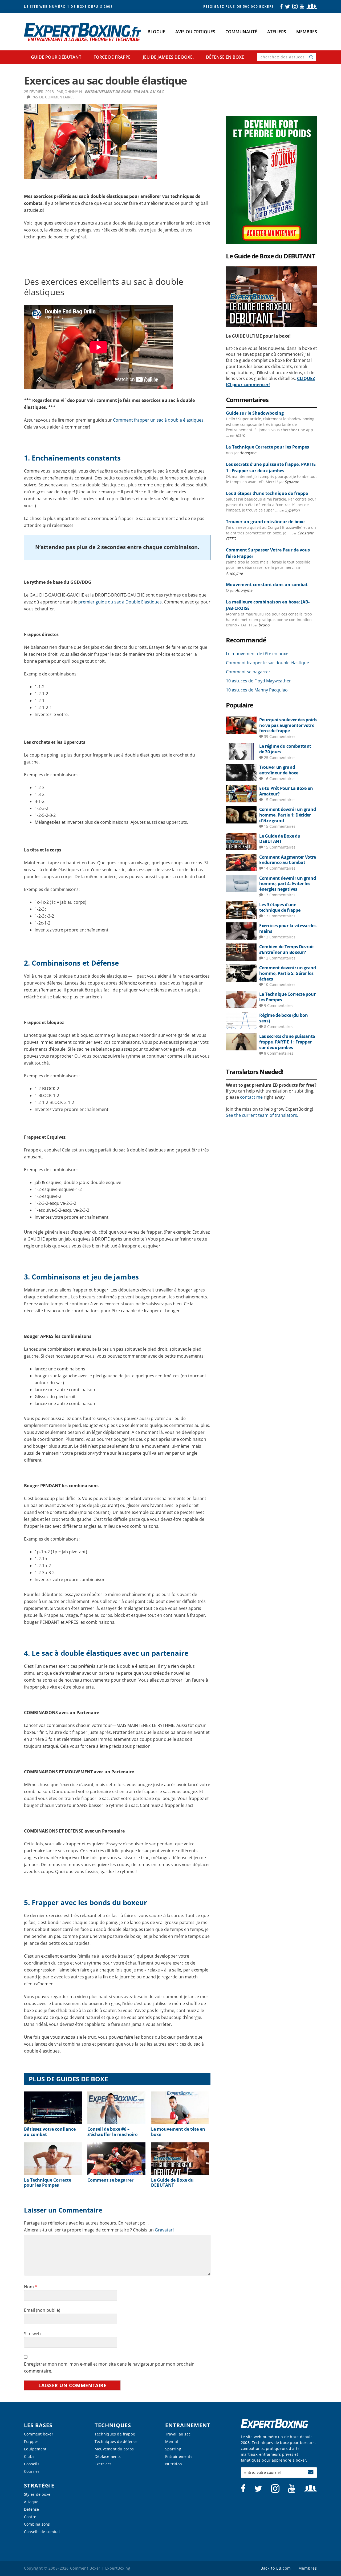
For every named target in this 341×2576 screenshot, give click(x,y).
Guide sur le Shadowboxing (255, 413)
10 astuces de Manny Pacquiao (257, 690)
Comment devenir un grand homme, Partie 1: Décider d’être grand (288, 815)
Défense (32, 2509)
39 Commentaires (280, 736)
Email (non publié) (42, 2310)
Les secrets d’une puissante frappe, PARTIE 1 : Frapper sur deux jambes (287, 1042)
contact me (251, 1097)
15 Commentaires (280, 800)
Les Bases (38, 2425)
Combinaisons (37, 2524)
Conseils (32, 2464)
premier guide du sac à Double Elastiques (120, 602)
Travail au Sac (148, 92)
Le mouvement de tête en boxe (178, 2132)
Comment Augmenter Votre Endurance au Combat (288, 860)
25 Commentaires (280, 757)
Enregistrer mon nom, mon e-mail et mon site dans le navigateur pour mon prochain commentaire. (109, 2367)
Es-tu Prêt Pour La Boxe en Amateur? (286, 791)
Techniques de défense (116, 2441)
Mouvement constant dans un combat (267, 585)
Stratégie (39, 2485)
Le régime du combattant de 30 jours (285, 749)
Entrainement (188, 2425)
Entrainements (179, 2456)
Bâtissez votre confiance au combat (50, 2132)
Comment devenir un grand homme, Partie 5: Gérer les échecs (288, 973)
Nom (31, 2287)
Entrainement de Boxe (108, 92)
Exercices (103, 2464)
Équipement (35, 2449)
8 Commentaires (279, 1027)
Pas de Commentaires (53, 97)
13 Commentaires (280, 895)
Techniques (113, 2425)
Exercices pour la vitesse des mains (288, 928)
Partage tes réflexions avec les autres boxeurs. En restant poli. (86, 2223)
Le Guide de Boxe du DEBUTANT (172, 2183)
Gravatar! (164, 2230)
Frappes (31, 2441)
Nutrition (174, 2464)
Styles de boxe (37, 2494)
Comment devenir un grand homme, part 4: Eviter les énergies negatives (288, 884)
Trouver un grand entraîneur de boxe (265, 522)
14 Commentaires (280, 868)
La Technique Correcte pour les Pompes (48, 2183)
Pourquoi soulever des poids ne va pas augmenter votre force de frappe (288, 725)
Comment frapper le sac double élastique (267, 663)
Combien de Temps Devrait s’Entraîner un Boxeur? (287, 949)
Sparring (173, 2449)
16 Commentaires (280, 779)
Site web (32, 2334)
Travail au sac (178, 2434)
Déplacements (108, 2456)
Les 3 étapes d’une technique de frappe (267, 493)
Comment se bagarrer (110, 2180)
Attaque (31, 2502)
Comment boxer (39, 2434)
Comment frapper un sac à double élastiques (158, 420)
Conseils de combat (42, 2532)
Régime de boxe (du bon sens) (283, 1018)
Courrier (32, 2471)
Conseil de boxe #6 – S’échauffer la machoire (112, 2132)
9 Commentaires (279, 1005)
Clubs (29, 2456)
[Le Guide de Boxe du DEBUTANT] (271, 269)
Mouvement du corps (114, 2449)
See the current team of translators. (262, 1115)
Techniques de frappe (115, 2434)
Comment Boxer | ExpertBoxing (85, 32)
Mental (172, 2441)
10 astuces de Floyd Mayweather (258, 681)
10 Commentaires (280, 984)
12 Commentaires (280, 937)
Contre (30, 2517)
